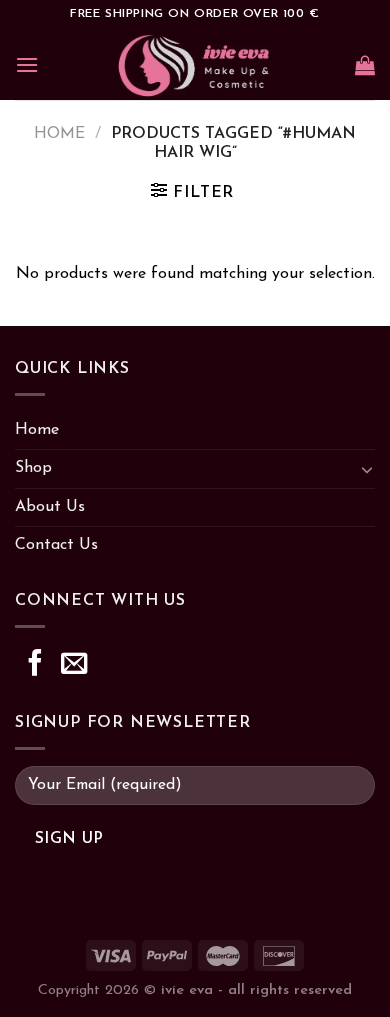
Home (59, 134)
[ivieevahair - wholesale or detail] (195, 65)
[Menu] (27, 64)
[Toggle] (367, 469)
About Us (50, 507)
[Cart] (365, 65)
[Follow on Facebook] (35, 665)
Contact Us (56, 545)
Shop (33, 468)
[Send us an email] (74, 665)
